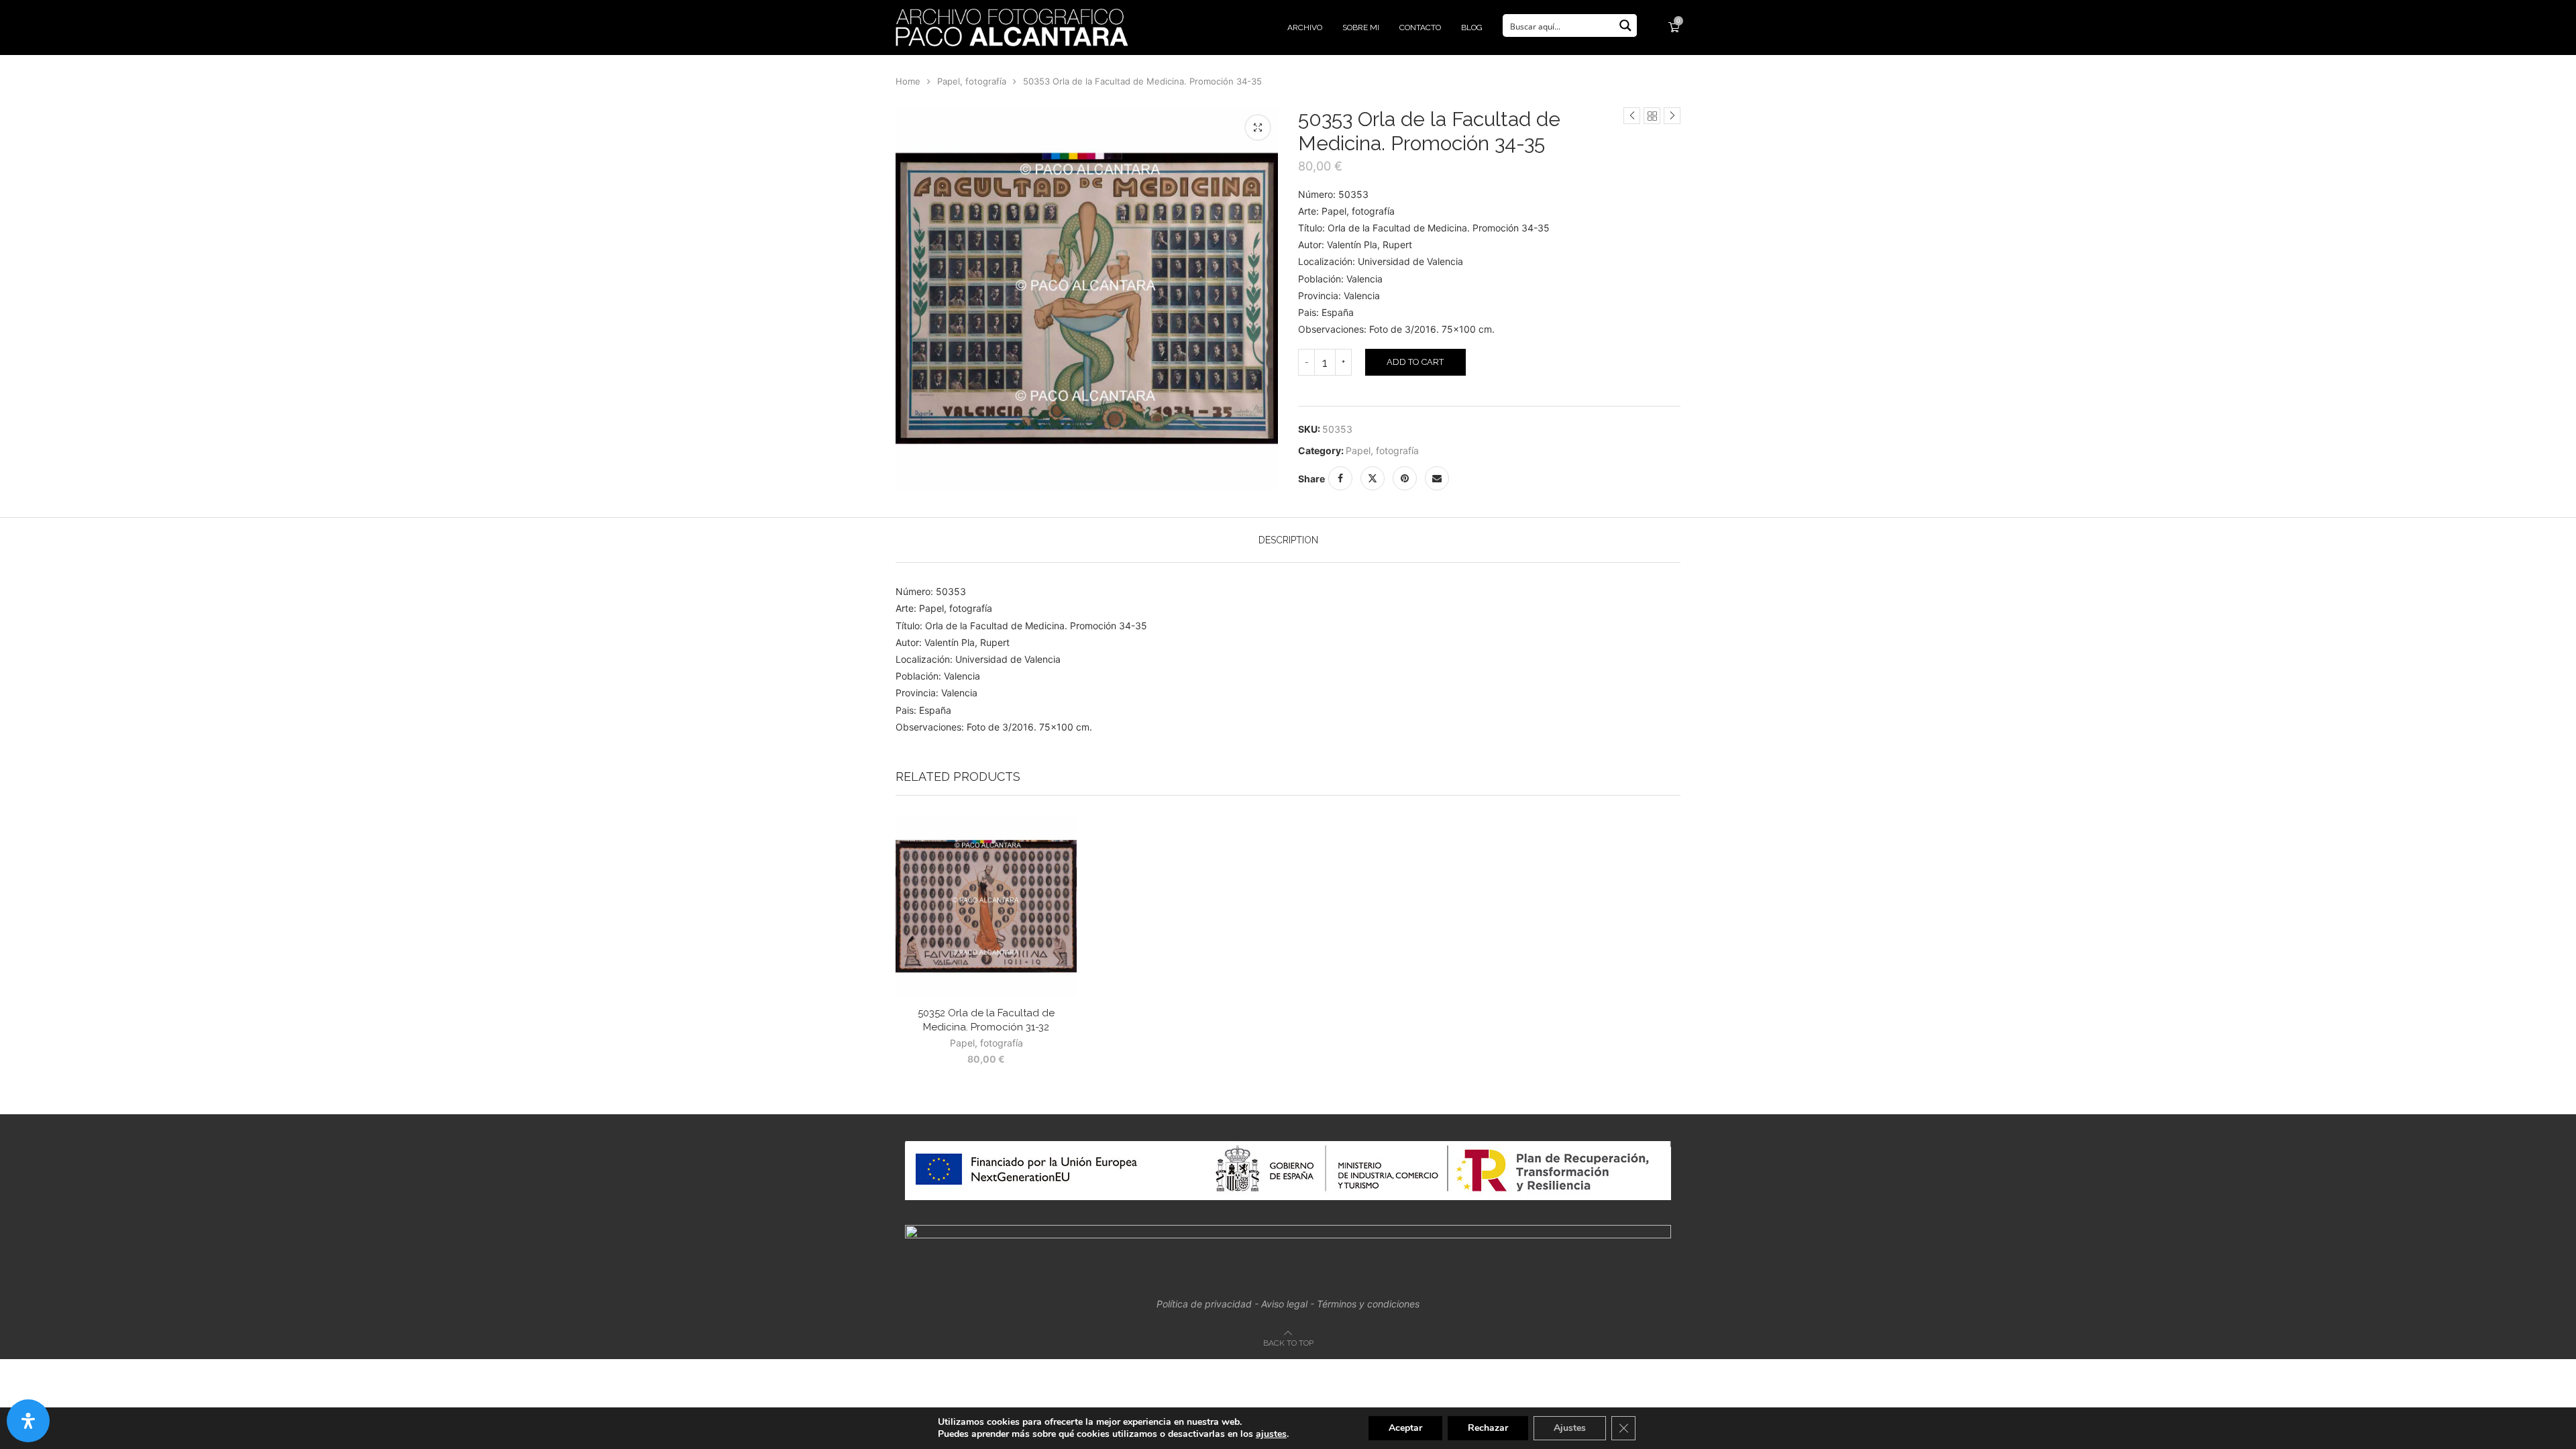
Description (1288, 540)
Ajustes (1570, 1428)
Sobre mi (1361, 28)
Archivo (1305, 28)
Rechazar (1488, 1428)
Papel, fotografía (972, 81)
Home (908, 81)
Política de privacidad (1204, 1304)
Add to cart (1415, 362)
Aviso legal (1284, 1304)
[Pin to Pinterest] (1405, 478)
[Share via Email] (1437, 478)
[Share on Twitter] (1373, 478)
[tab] (1288, 540)
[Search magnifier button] (1625, 25)
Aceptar (1405, 1428)
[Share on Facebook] (1340, 478)
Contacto (1420, 28)
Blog (1472, 28)
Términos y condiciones (1368, 1304)
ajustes (1271, 1434)
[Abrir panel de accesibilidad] (28, 1421)
